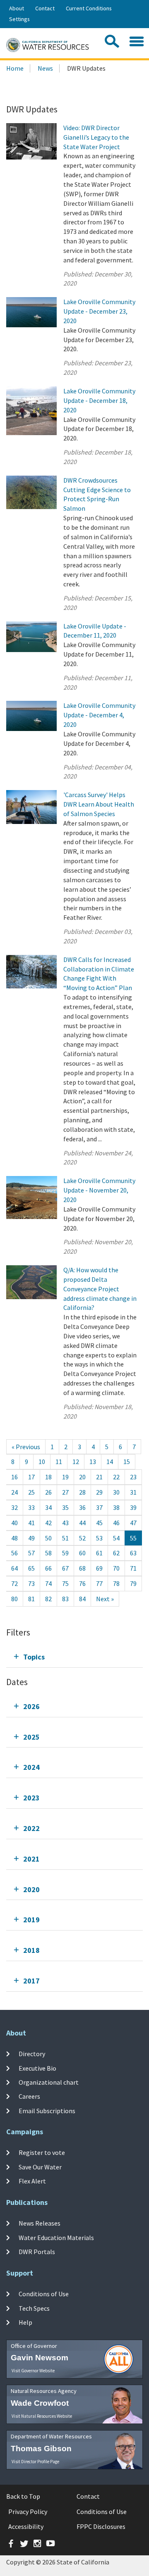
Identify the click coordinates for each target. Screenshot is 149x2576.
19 (65, 1477)
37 (99, 1507)
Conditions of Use (44, 2294)
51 (65, 1538)
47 (133, 1523)
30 (116, 1492)
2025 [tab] (31, 1737)
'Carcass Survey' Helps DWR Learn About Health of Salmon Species (99, 804)
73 (31, 1583)
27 (65, 1492)
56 (14, 1553)
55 (133, 1538)
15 (127, 1462)
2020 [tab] (31, 1889)
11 (59, 1462)
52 (82, 1538)
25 (31, 1492)
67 (65, 1568)
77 (99, 1583)
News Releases (40, 2223)
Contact (45, 8)
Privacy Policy (28, 2512)
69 (99, 1568)
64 (14, 1568)
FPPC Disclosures (101, 2526)
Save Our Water (40, 2167)
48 (14, 1538)
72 (14, 1583)
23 (133, 1477)
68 (82, 1568)
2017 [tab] (31, 1981)
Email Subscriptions (47, 2110)
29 (99, 1492)
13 (93, 1462)
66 (48, 1568)
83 (65, 1599)
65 (31, 1568)
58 (48, 1553)
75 (65, 1583)
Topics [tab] (34, 1657)
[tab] (74, 1657)
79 (133, 1583)
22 (116, 1477)
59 (65, 1553)
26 (48, 1492)
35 (65, 1507)
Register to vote (42, 2152)
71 (133, 1568)
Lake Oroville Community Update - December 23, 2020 (99, 311)
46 (116, 1523)
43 (65, 1523)
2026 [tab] (31, 1706)
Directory (32, 2054)
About (17, 8)
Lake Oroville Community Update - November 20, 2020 (99, 1190)
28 (82, 1492)
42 (48, 1523)
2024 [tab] (31, 1767)
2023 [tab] (31, 1798)
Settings (19, 19)
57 (31, 1553)
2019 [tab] (31, 1920)
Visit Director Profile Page (35, 2462)
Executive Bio (37, 2068)
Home (15, 68)
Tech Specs (34, 2308)
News (45, 68)
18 (48, 1477)
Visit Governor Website (33, 2371)
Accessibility (26, 2526)
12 (76, 1462)
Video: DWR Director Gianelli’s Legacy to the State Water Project (96, 137)
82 (48, 1599)
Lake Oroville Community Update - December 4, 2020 (99, 715)
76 (82, 1583)
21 (99, 1477)
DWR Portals (37, 2252)
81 (31, 1599)
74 (48, 1583)
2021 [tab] (31, 1859)
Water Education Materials (56, 2237)
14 (110, 1462)
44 (82, 1523)
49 (31, 1538)
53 (99, 1538)
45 (99, 1523)
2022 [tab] (31, 1828)
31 (133, 1492)
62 (116, 1553)
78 (116, 1583)
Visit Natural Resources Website (42, 2416)
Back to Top (23, 2496)
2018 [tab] (31, 1950)
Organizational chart (49, 2082)
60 (82, 1553)
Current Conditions (89, 8)
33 (31, 1507)
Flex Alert (32, 2181)
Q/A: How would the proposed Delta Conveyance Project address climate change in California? (100, 1289)
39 (133, 1507)
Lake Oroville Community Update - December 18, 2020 (99, 400)
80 (14, 1599)
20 (82, 1477)
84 (82, 1599)
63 (133, 1553)
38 (116, 1507)
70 (116, 1568)
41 (31, 1523)
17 (31, 1477)
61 (99, 1553)
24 (14, 1492)
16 (14, 1477)
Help (25, 2322)
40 (14, 1523)
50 (48, 1538)
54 (116, 1538)
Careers (29, 2096)
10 (42, 1462)
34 (48, 1507)
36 (82, 1507)
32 (14, 1507)
